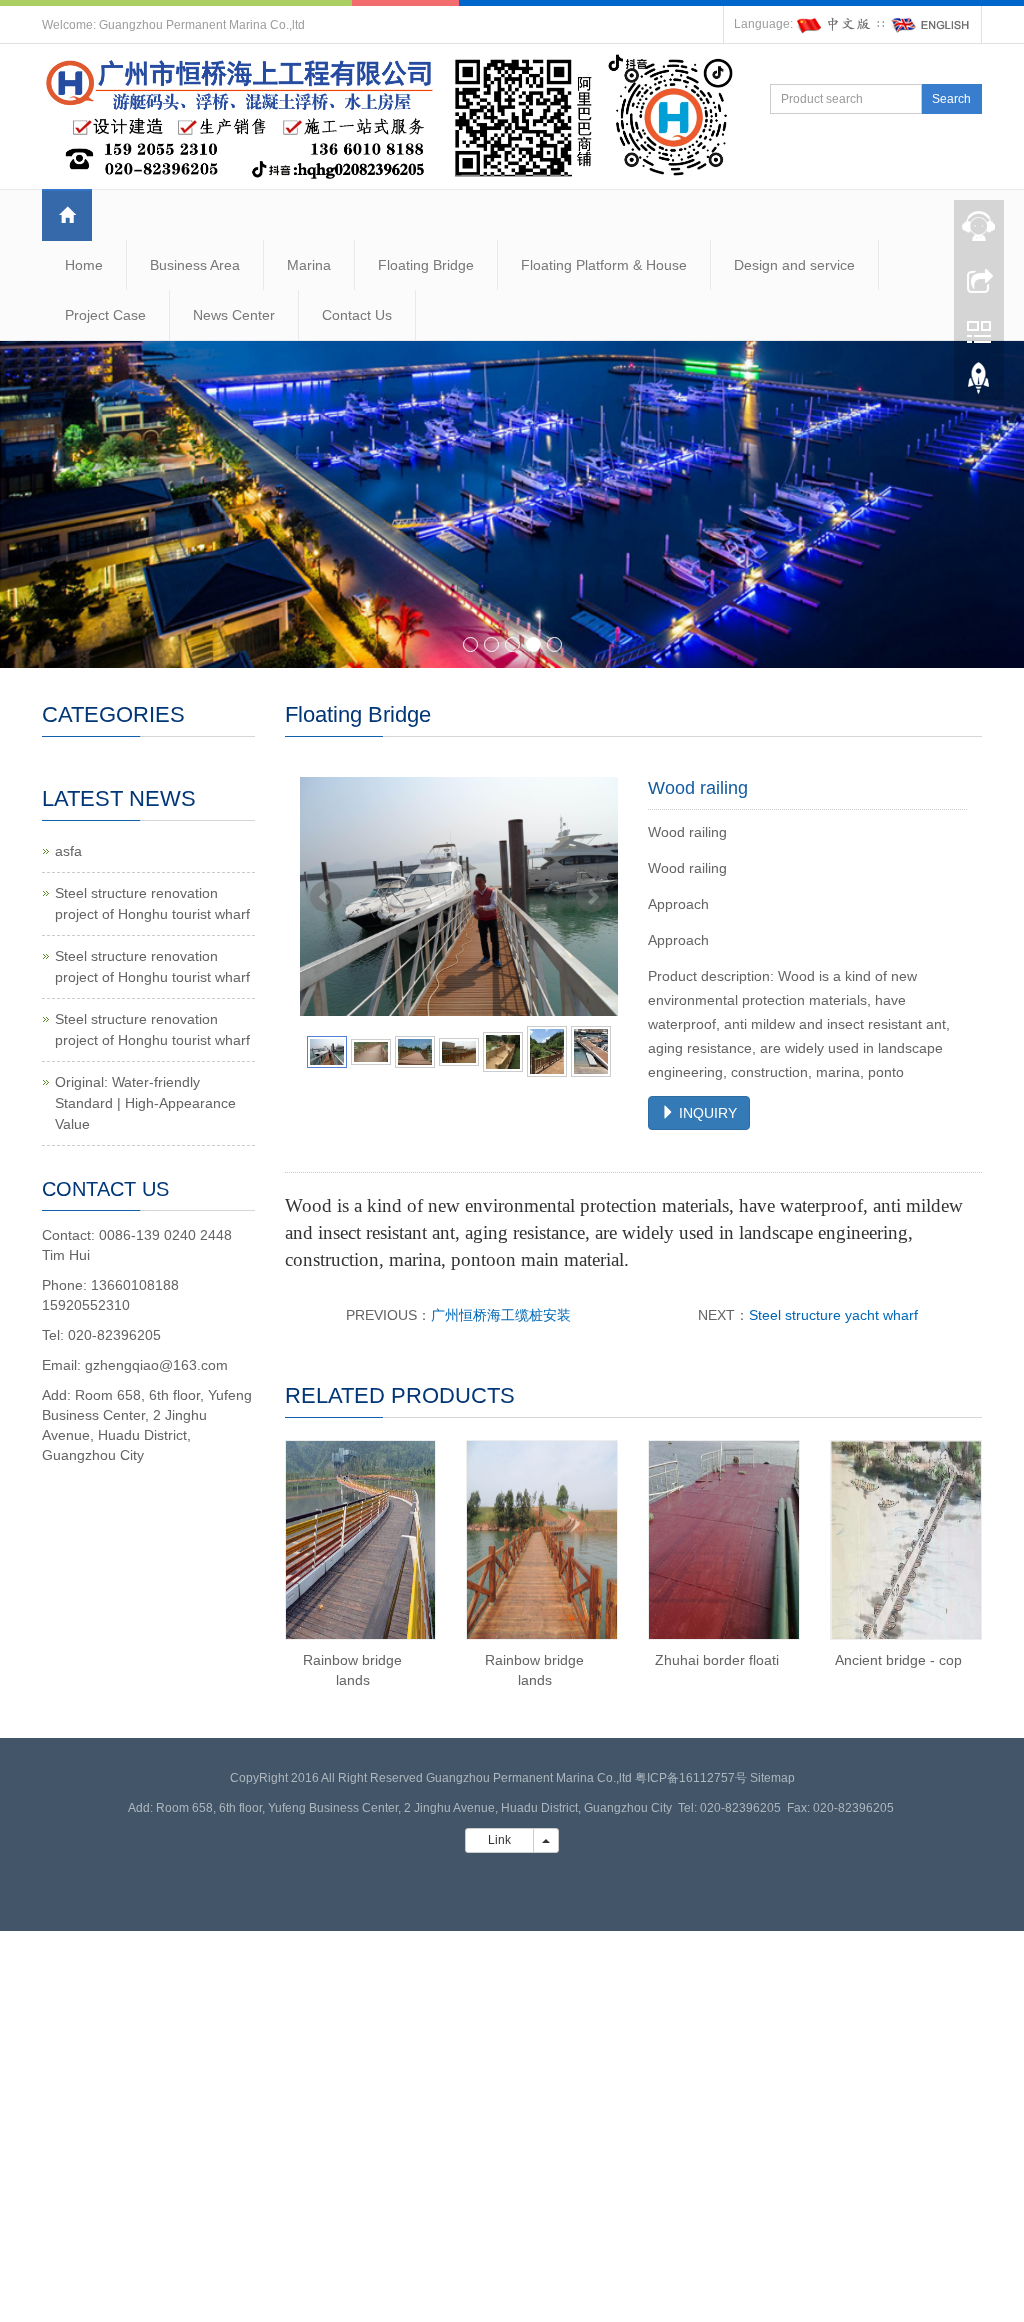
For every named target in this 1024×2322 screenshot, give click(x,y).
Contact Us (357, 315)
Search (951, 99)
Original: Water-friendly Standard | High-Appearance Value (145, 1103)
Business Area (195, 265)
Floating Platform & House (604, 265)
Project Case (105, 315)
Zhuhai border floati (717, 1660)
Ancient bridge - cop (898, 1660)
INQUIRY (706, 1113)
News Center (234, 315)
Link (499, 1840)
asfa (68, 851)
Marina (309, 265)
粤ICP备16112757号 (691, 1778)
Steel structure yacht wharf (833, 1315)
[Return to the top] (979, 383)
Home (84, 265)
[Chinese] (835, 24)
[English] (931, 24)
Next (592, 897)
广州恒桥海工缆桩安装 (501, 1315)
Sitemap (772, 1778)
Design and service (794, 265)
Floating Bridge (426, 265)
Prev (326, 897)
